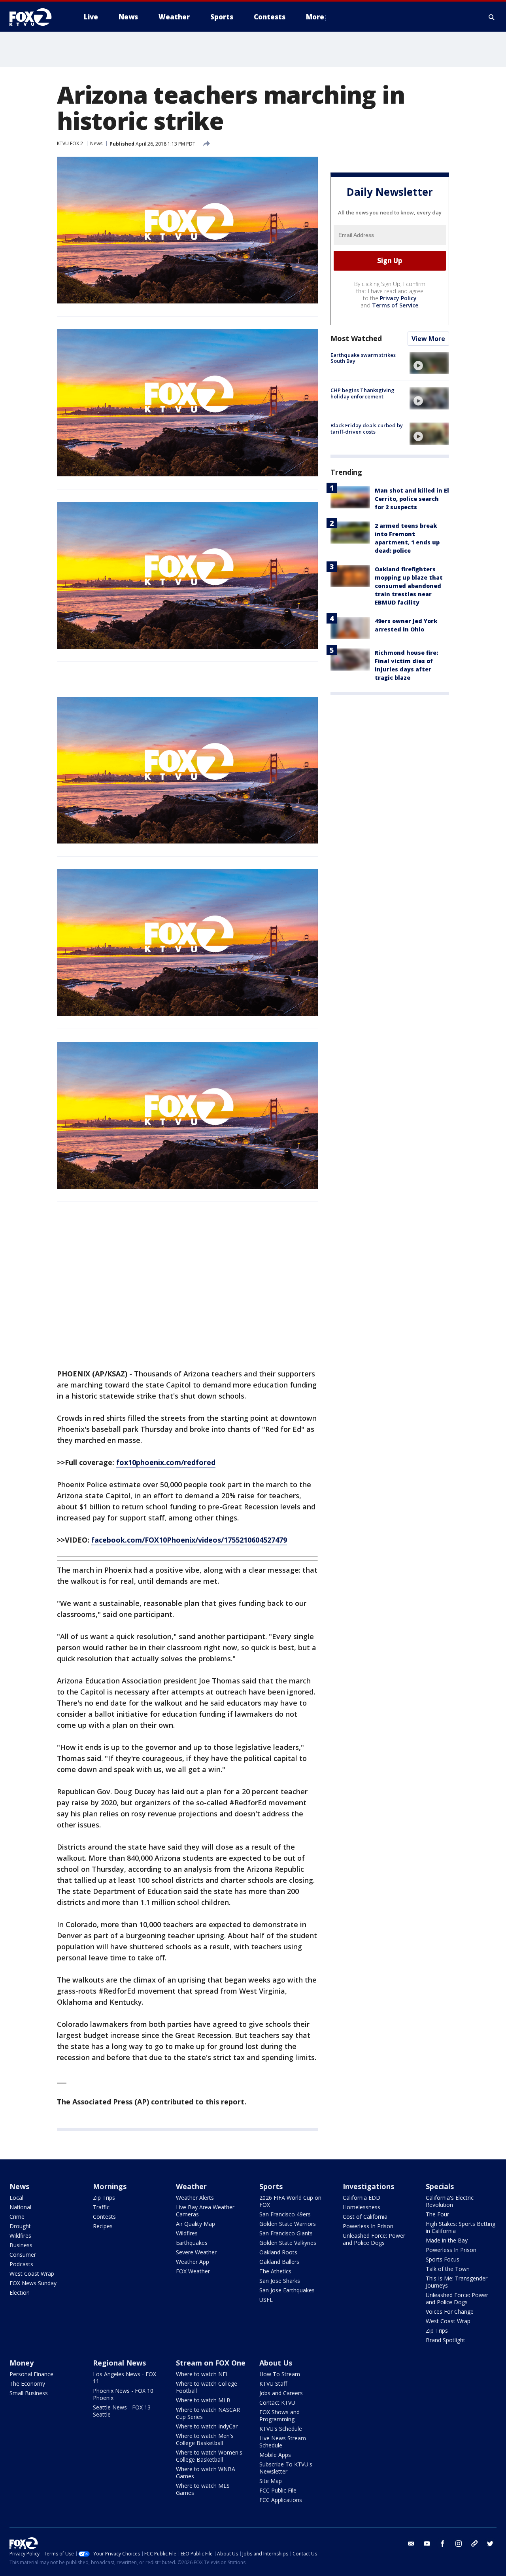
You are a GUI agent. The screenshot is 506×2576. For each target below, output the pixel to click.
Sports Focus (443, 2259)
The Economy (27, 2384)
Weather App (193, 2262)
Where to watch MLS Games (203, 2489)
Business (21, 2245)
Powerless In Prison (368, 2226)
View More (428, 339)
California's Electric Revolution (450, 2201)
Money (22, 2363)
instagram (459, 2544)
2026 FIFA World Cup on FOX (290, 2201)
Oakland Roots (278, 2252)
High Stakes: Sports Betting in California (461, 2227)
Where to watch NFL (202, 2374)
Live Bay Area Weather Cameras (205, 2211)
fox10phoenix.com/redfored (166, 1462)
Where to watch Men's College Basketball (205, 2439)
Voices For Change (450, 2312)
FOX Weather (193, 2271)
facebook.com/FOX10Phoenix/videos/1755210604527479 (189, 1540)
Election (20, 2293)
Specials (440, 2186)
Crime (17, 2217)
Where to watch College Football (207, 2387)
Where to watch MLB (203, 2400)
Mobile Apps (275, 2455)
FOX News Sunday (33, 2283)
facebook (443, 2544)
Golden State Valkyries (288, 2243)
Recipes (103, 2226)
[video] (429, 363)
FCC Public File (278, 2490)
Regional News (119, 2363)
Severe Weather (196, 2252)
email (411, 2544)
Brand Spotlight (446, 2340)
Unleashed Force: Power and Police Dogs (374, 2239)
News (96, 143)
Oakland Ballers (279, 2262)
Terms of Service (395, 305)
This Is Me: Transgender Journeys (457, 2282)
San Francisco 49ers (285, 2214)
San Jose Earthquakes (287, 2290)
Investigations (368, 2186)
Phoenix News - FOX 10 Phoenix (123, 2394)
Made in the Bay (447, 2240)
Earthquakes (192, 2243)
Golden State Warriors (288, 2224)
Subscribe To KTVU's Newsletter (286, 2468)
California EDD (362, 2198)
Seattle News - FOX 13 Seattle (122, 2411)
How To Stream (280, 2374)
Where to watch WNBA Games (206, 2473)
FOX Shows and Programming (279, 2416)
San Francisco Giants (286, 2233)
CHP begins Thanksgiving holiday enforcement (363, 393)
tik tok (474, 2544)
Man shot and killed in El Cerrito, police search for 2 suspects (412, 499)
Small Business (29, 2393)
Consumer (23, 2255)
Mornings (110, 2186)
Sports (271, 2186)
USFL (266, 2300)
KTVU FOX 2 (70, 143)
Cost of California (365, 2217)
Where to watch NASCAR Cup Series (208, 2413)
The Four (437, 2214)
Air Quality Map (195, 2224)
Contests (104, 2217)
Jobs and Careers (281, 2393)
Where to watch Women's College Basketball (209, 2456)
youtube (427, 2544)
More (315, 17)
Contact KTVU (277, 2403)
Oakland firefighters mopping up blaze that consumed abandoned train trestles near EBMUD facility (409, 586)
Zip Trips (104, 2198)
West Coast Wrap (32, 2274)
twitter (490, 2544)
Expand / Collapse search (492, 17)
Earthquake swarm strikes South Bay (363, 358)
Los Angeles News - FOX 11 (125, 2378)
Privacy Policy (398, 298)
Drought (20, 2226)
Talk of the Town (448, 2269)
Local (16, 2198)
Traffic (101, 2207)
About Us (276, 2363)
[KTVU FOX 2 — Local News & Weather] (36, 17)
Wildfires (20, 2236)
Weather (191, 2186)
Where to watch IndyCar (207, 2426)
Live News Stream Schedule (283, 2442)
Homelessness (362, 2207)
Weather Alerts (195, 2198)
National (20, 2207)
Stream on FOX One (211, 2363)
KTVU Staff (273, 2384)
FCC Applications (281, 2500)
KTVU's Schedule (281, 2429)
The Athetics (275, 2271)
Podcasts (21, 2264)
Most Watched (356, 338)
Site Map (271, 2481)
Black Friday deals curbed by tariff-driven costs (367, 428)
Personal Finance (31, 2374)
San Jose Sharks (280, 2281)
